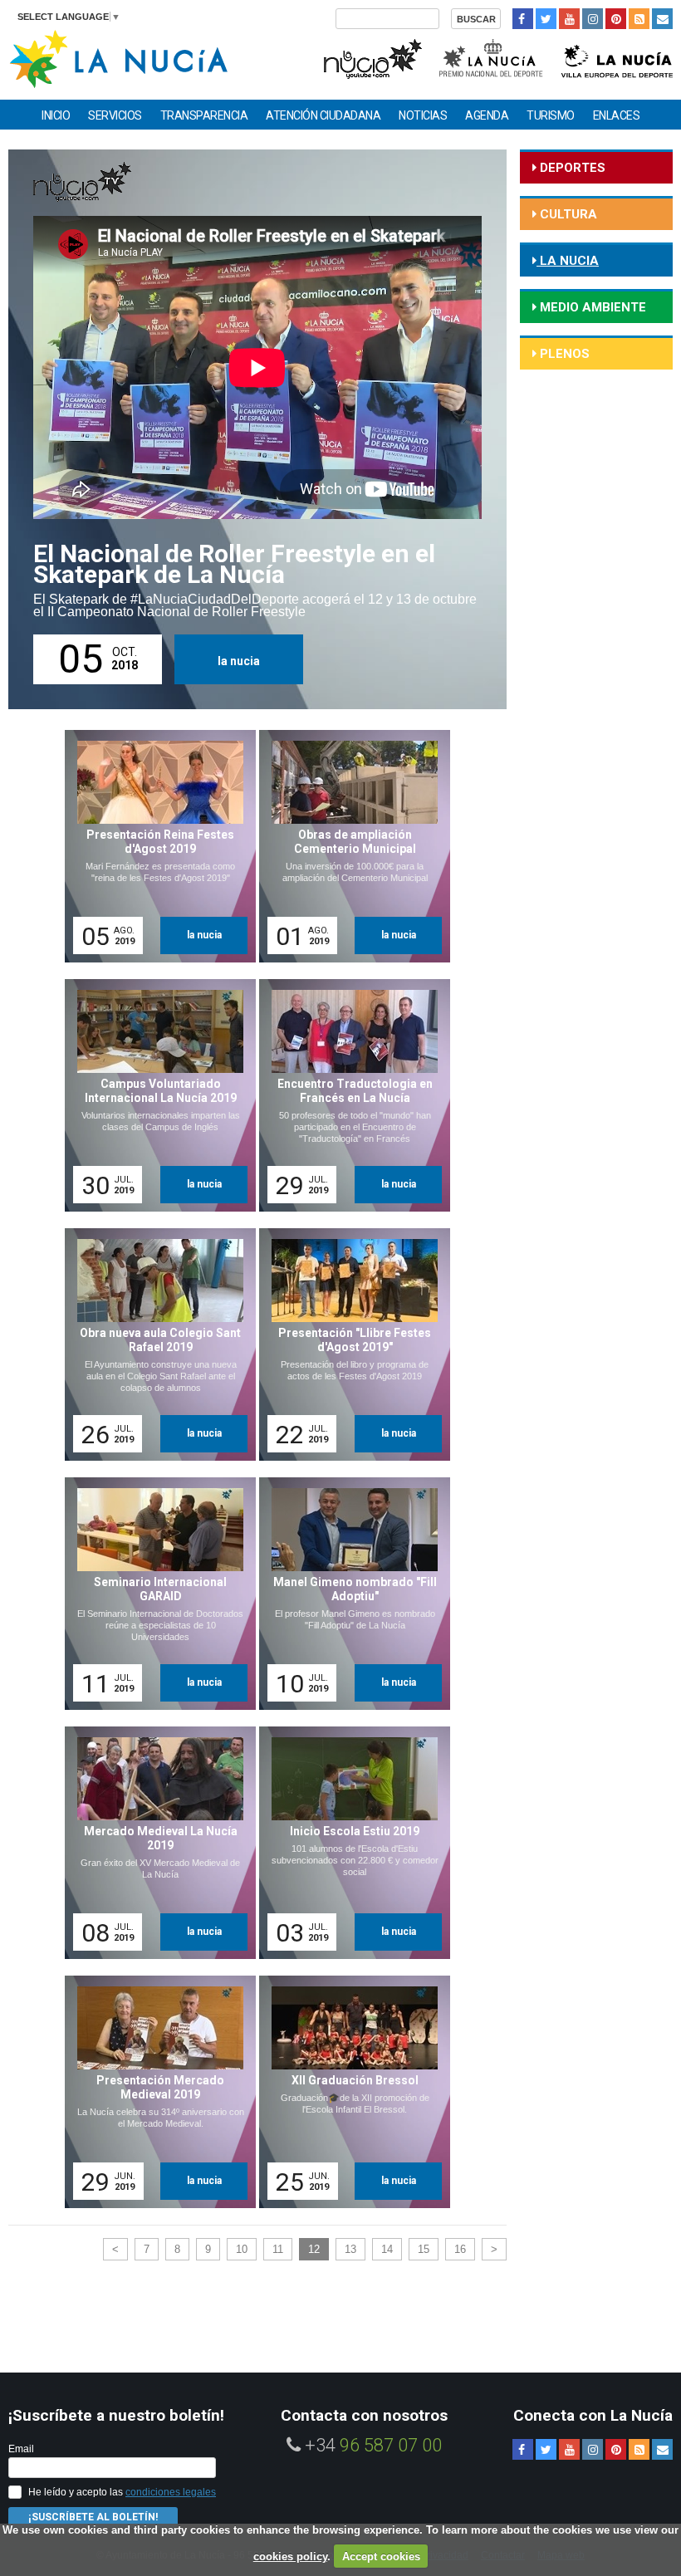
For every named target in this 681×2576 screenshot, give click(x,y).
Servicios (115, 115)
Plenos (563, 354)
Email (21, 2449)
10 (242, 2249)
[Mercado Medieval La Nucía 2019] (154, 1843)
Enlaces (617, 115)
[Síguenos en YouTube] (569, 19)
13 (350, 2249)
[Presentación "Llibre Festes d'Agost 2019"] (349, 1344)
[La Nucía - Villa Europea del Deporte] (617, 57)
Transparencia (204, 115)
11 (278, 2249)
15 (424, 2249)
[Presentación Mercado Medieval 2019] (154, 2092)
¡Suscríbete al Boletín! (93, 2517)
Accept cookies (381, 2556)
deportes (571, 168)
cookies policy (290, 2556)
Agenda (487, 115)
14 (387, 2249)
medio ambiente (591, 307)
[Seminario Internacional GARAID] (154, 1594)
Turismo (551, 115)
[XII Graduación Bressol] (349, 2092)
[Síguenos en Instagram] (593, 19)
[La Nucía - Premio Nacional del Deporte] (492, 57)
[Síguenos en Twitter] (546, 19)
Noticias (423, 115)
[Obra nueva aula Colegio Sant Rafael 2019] (154, 1344)
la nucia (239, 661)
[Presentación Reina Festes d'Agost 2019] (154, 846)
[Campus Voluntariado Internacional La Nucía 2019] (154, 1095)
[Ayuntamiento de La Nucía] (118, 58)
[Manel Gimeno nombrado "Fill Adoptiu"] (349, 1594)
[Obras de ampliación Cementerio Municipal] (349, 846)
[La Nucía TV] (372, 57)
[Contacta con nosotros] (662, 19)
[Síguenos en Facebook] (523, 19)
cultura (567, 214)
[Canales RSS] (639, 19)
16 (460, 2249)
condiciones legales (171, 2492)
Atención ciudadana (323, 115)
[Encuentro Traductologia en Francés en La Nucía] (349, 1095)
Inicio (56, 115)
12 (314, 2249)
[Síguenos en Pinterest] (616, 19)
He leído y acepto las (122, 2492)
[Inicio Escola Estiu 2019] (349, 1843)
